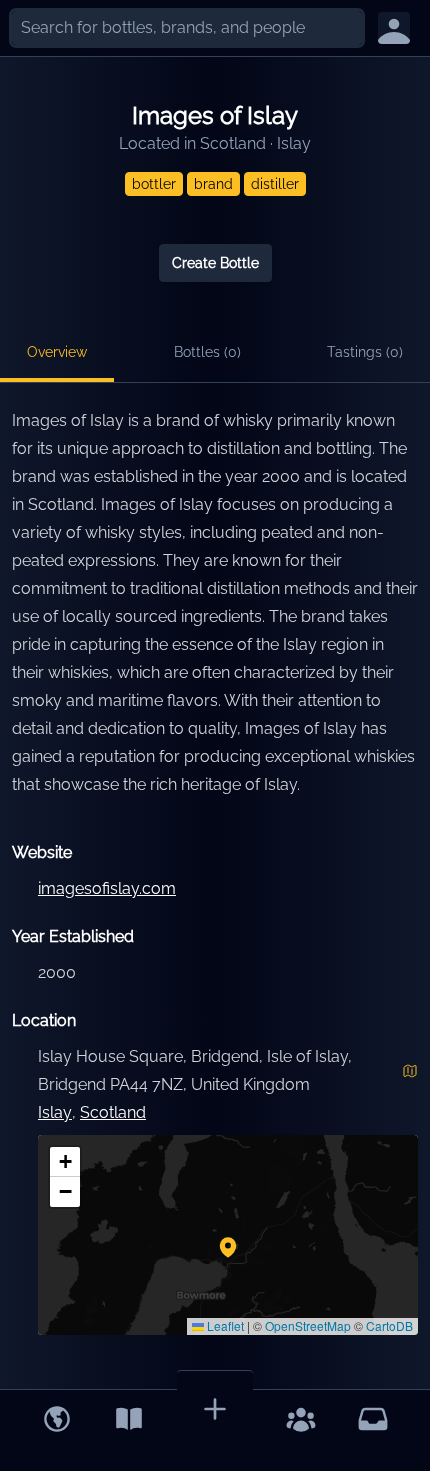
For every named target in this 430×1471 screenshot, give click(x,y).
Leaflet (224, 1325)
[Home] (57, 1419)
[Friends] (301, 1419)
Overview (57, 352)
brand (213, 184)
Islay (294, 143)
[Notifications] (373, 1419)
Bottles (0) (207, 352)
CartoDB (389, 1325)
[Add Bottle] (215, 1408)
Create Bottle (215, 263)
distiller (275, 184)
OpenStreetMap (308, 1325)
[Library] (129, 1419)
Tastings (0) (365, 352)
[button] (228, 1247)
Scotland (233, 143)
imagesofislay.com (107, 888)
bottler (154, 184)
